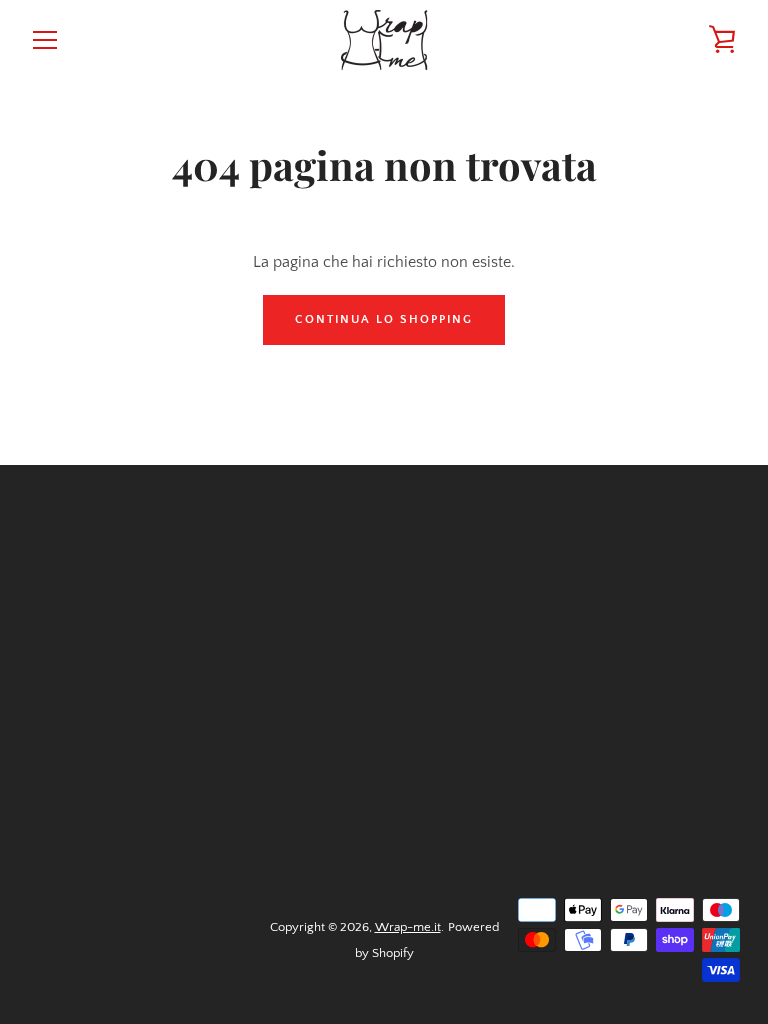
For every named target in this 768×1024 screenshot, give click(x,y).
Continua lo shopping (384, 319)
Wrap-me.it (408, 927)
